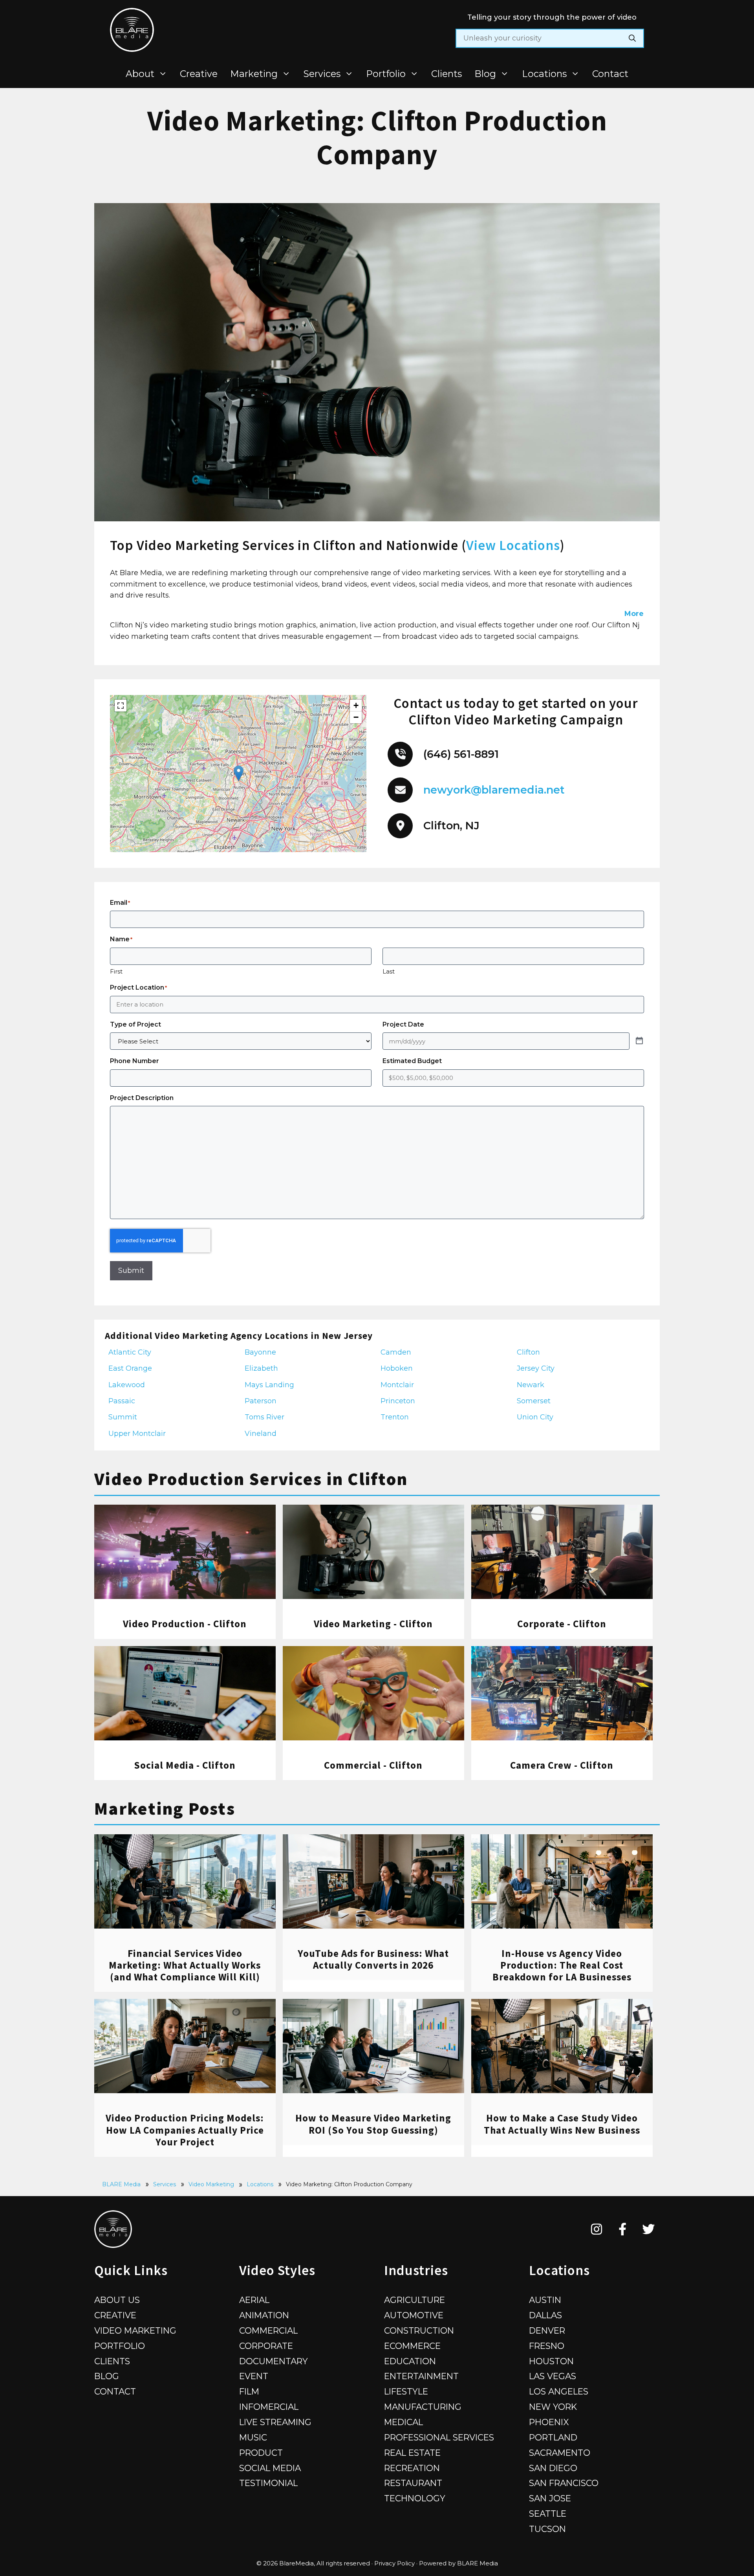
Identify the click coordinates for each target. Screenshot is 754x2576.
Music (253, 2437)
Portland (553, 2437)
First (116, 971)
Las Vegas (553, 2376)
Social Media (270, 2468)
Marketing (254, 74)
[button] (239, 773)
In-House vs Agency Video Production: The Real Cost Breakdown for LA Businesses (562, 1965)
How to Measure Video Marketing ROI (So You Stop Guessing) (373, 2124)
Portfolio (386, 74)
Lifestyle (406, 2391)
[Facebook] (623, 2229)
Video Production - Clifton (185, 1624)
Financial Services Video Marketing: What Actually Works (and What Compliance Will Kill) (185, 1965)
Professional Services (439, 2437)
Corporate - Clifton (562, 1624)
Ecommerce (412, 2346)
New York (553, 2407)
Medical (404, 2422)
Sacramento (560, 2453)
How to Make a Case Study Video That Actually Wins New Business (562, 2124)
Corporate (266, 2346)
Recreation (412, 2468)
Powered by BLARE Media (458, 2563)
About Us (117, 2300)
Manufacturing (423, 2407)
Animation (264, 2315)
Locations (544, 74)
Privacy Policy (394, 2563)
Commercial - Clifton (373, 1765)
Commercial (268, 2330)
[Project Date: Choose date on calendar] (639, 1041)
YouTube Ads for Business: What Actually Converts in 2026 (373, 1959)
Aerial (254, 2300)
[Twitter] (649, 2229)
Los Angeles (559, 2391)
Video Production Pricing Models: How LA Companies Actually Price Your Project (185, 2130)
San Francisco (564, 2483)
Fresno (547, 2346)
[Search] (632, 38)
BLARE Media (121, 2184)
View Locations (513, 545)
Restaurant (413, 2483)
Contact (610, 74)
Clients (447, 74)
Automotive (414, 2315)
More (634, 614)
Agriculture (415, 2300)
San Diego (553, 2468)
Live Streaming (275, 2422)
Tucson (547, 2529)
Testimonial (268, 2483)
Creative (199, 74)
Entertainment (421, 2376)
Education (410, 2361)
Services (322, 74)
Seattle (548, 2514)
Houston (551, 2361)
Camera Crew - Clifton (562, 1765)
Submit (131, 1271)
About (140, 74)
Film (249, 2391)
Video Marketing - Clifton (373, 1624)
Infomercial (269, 2407)
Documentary (274, 2361)
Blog (485, 74)
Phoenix (549, 2422)
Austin (545, 2300)
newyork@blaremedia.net (494, 790)
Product (261, 2453)
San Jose (550, 2498)
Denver (547, 2330)
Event (254, 2376)
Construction (419, 2330)
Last (389, 971)
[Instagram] (597, 2229)
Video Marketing (211, 2184)
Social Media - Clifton (185, 1765)
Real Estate (412, 2453)
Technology (415, 2498)
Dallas (545, 2315)
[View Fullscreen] (121, 706)
